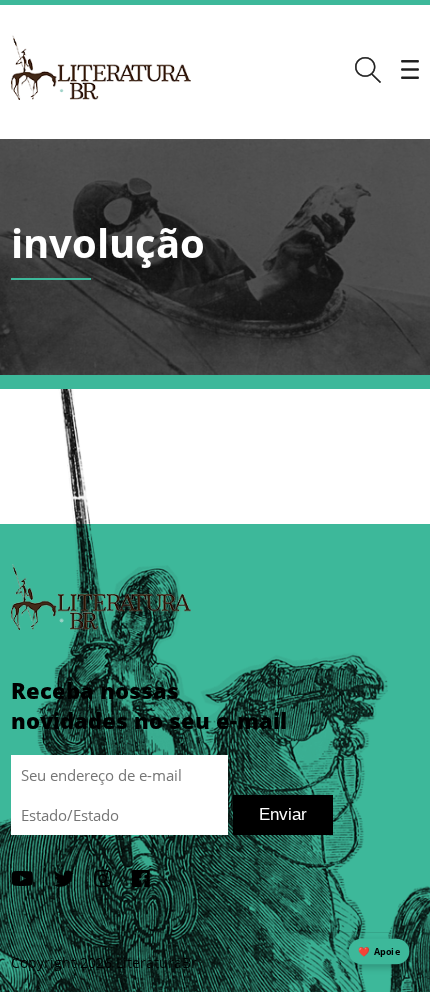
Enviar (283, 814)
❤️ (379, 951)
